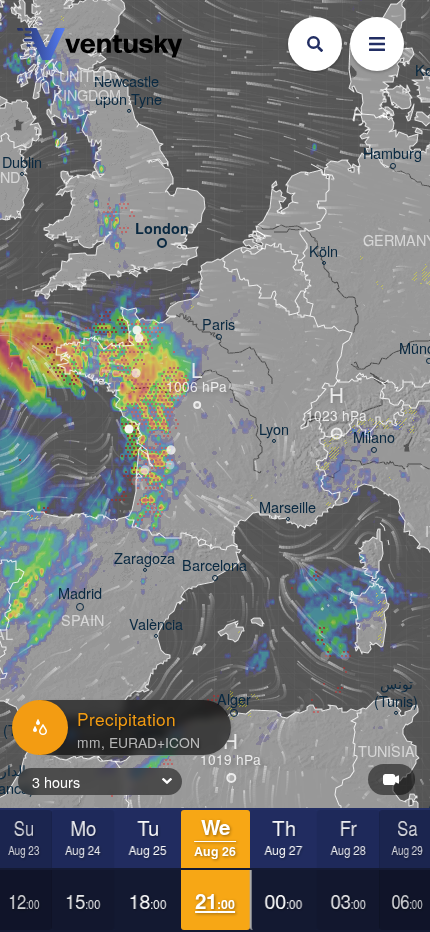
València (156, 624)
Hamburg (392, 153)
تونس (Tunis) (396, 692)
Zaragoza (144, 558)
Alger (234, 699)
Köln (323, 251)
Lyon (274, 429)
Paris (218, 324)
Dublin (22, 162)
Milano (374, 437)
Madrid (80, 593)
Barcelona (214, 565)
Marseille (287, 507)
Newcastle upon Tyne (128, 90)
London (162, 228)
